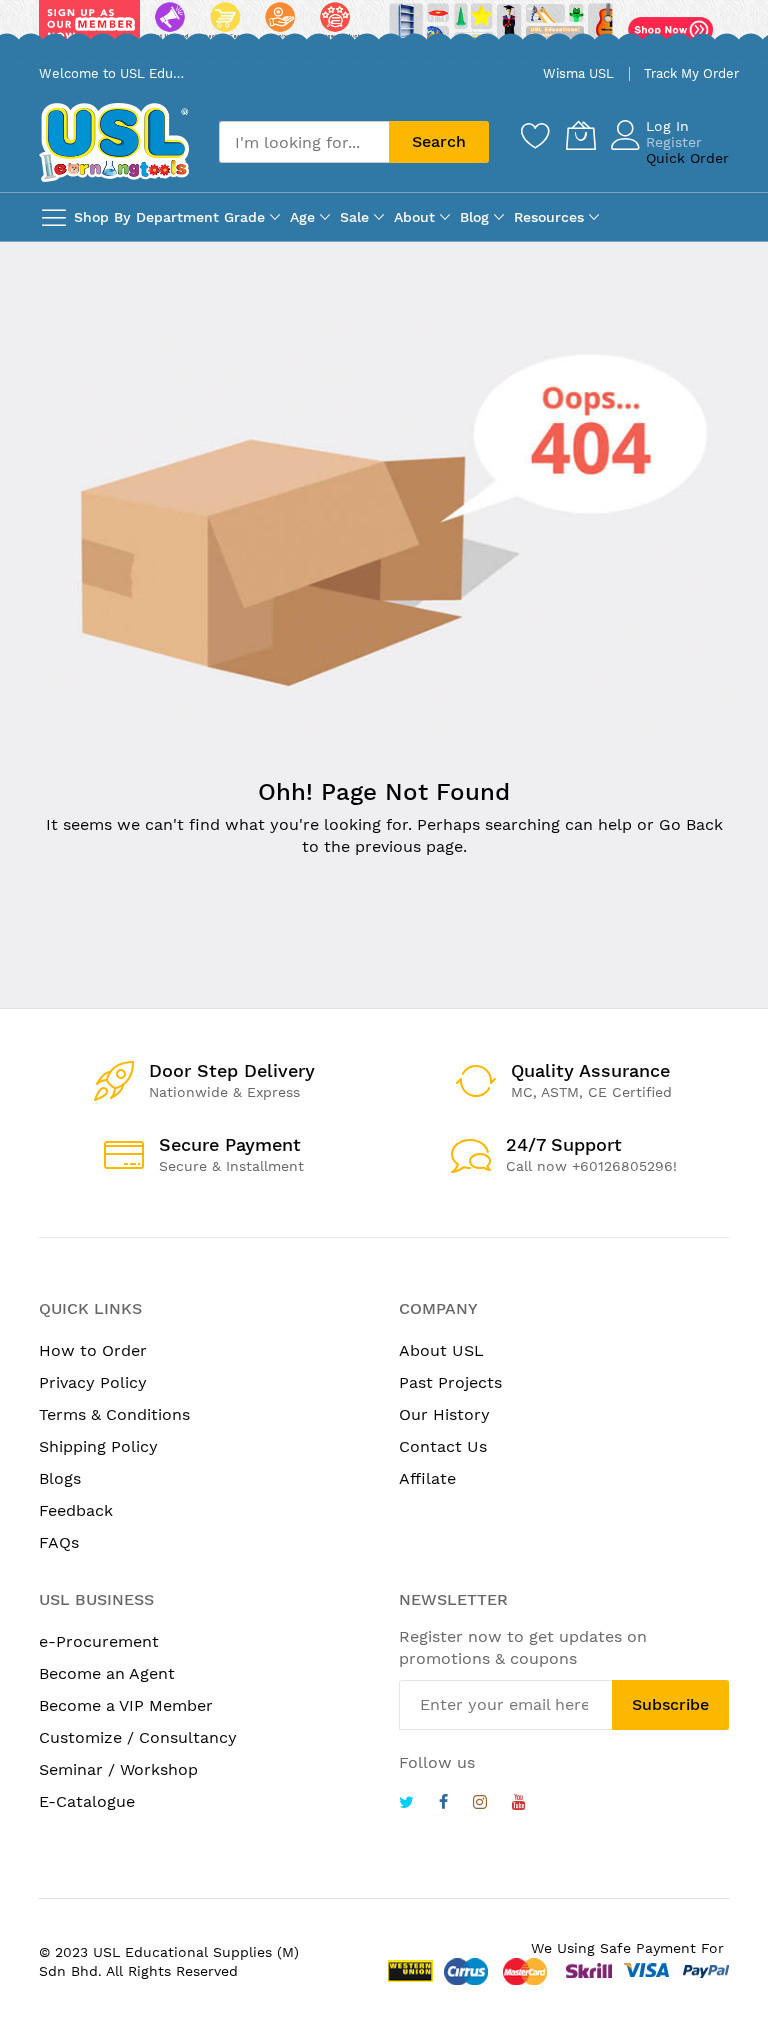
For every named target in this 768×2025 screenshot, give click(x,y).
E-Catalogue (87, 1801)
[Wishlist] (536, 135)
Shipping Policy (98, 1446)
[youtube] (519, 1804)
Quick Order (687, 158)
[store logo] (114, 142)
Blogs (60, 1478)
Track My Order (691, 73)
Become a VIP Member (126, 1705)
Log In (667, 126)
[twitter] (406, 1804)
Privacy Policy (93, 1382)
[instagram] (480, 1804)
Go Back (691, 824)
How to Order (93, 1350)
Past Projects (450, 1382)
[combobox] (304, 142)
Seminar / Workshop (118, 1769)
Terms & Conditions (114, 1414)
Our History (444, 1414)
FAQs (59, 1542)
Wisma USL (578, 73)
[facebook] (443, 1804)
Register (674, 142)
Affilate (427, 1478)
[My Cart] (581, 135)
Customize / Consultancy (138, 1737)
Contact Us (443, 1446)
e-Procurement (99, 1641)
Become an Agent (107, 1673)
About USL (441, 1350)
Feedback (76, 1510)
